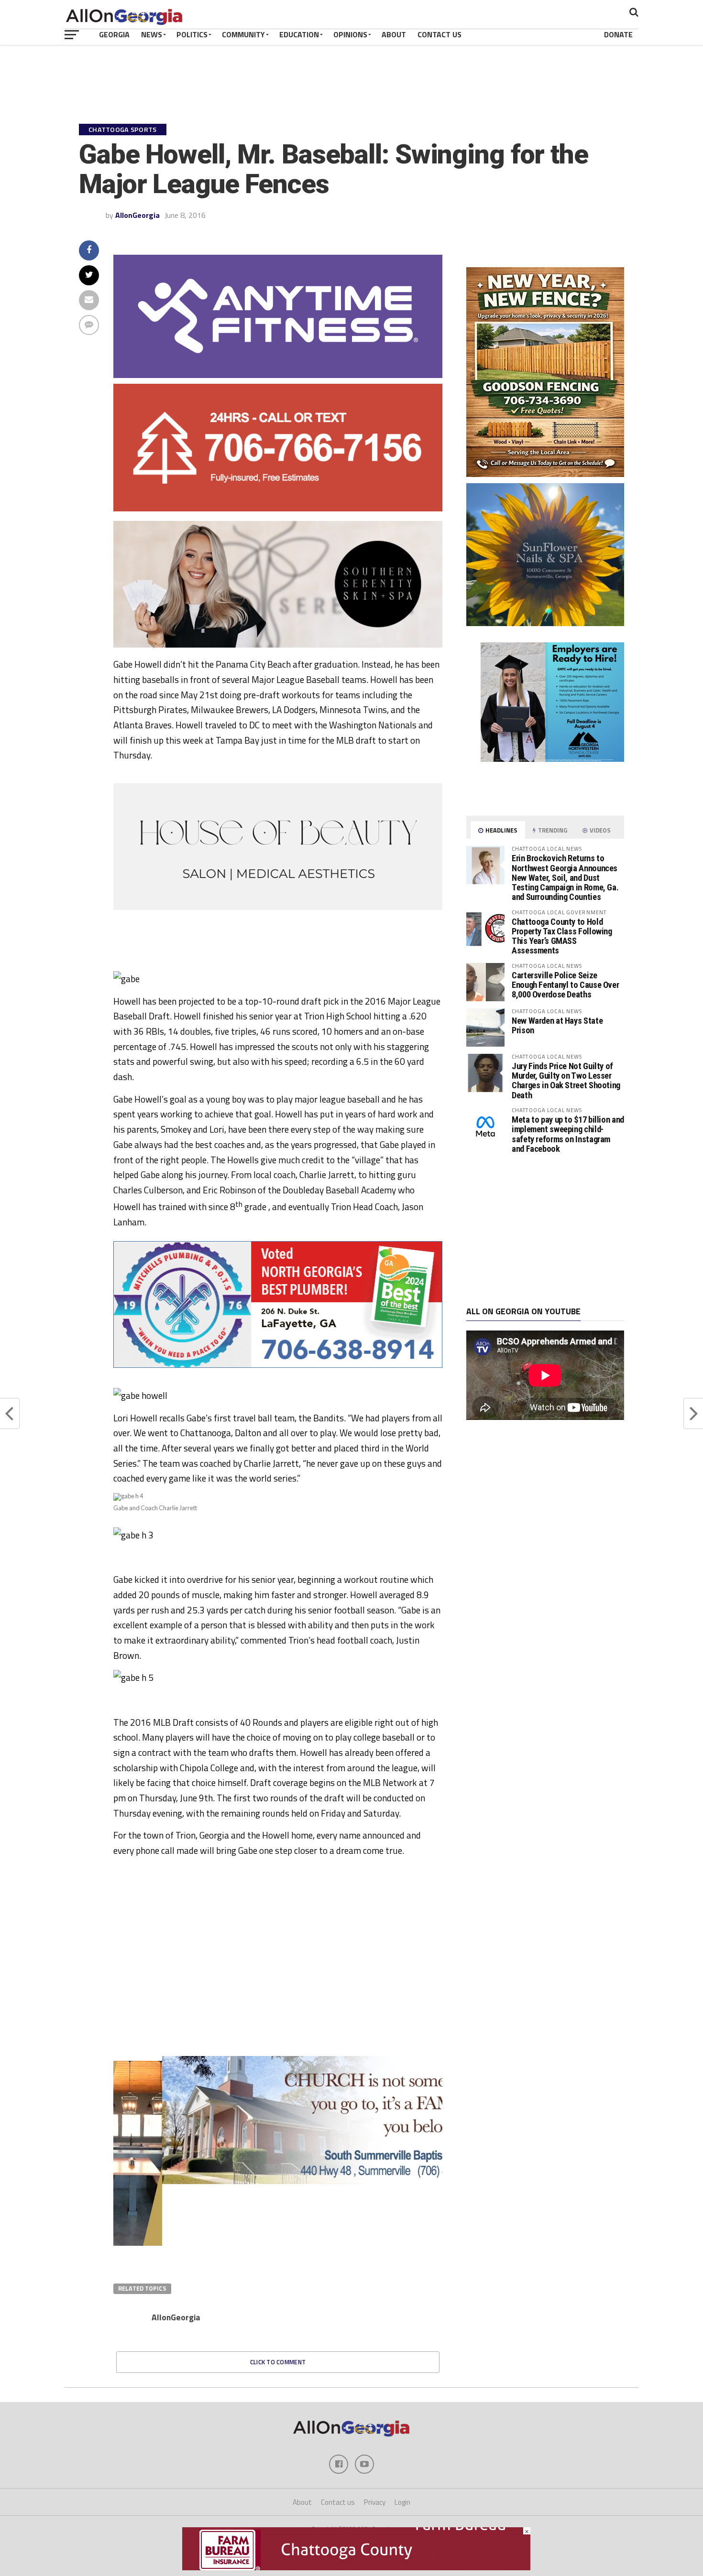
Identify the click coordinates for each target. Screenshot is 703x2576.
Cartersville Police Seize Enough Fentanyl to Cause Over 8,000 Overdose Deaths (565, 985)
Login (402, 2502)
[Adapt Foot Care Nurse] (545, 797)
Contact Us (439, 34)
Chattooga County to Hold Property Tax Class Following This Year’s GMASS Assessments (562, 936)
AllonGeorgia (137, 215)
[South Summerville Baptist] (278, 2181)
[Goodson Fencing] (545, 474)
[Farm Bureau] (356, 2567)
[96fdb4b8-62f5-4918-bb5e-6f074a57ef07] (545, 623)
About (394, 34)
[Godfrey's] (278, 509)
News (152, 34)
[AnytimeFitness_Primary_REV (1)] (278, 375)
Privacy (375, 2502)
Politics (192, 34)
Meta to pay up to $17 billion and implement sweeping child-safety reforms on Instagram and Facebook (568, 1134)
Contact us (338, 2502)
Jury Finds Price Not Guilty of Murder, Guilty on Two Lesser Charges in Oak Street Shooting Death (566, 1081)
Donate (618, 34)
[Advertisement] (545, 1230)
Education (299, 34)
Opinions (350, 34)
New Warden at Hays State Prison (557, 1025)
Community (243, 34)
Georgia (114, 34)
